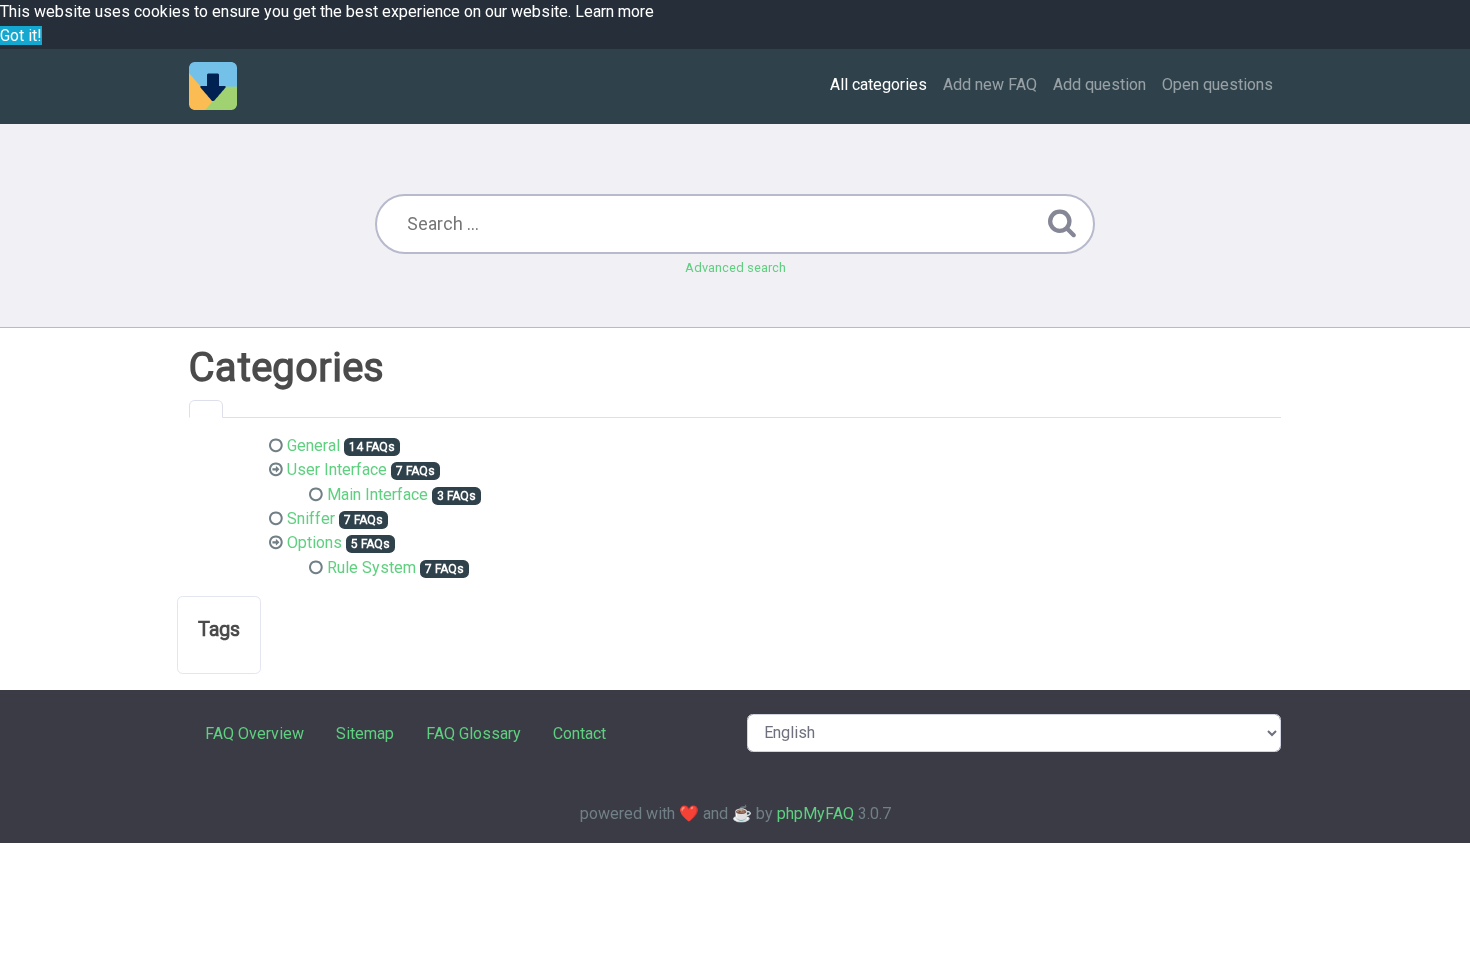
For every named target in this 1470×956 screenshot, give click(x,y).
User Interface (337, 469)
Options (314, 542)
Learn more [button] (614, 11)
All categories (878, 84)
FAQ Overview (254, 733)
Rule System (371, 567)
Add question (1099, 84)
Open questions (1217, 84)
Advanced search (735, 267)
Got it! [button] (21, 35)
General (313, 445)
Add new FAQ (990, 84)
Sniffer (311, 518)
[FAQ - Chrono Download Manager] (213, 86)
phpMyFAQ (815, 813)
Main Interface (377, 494)
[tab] (206, 409)
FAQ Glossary (473, 733)
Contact (579, 733)
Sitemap (365, 733)
